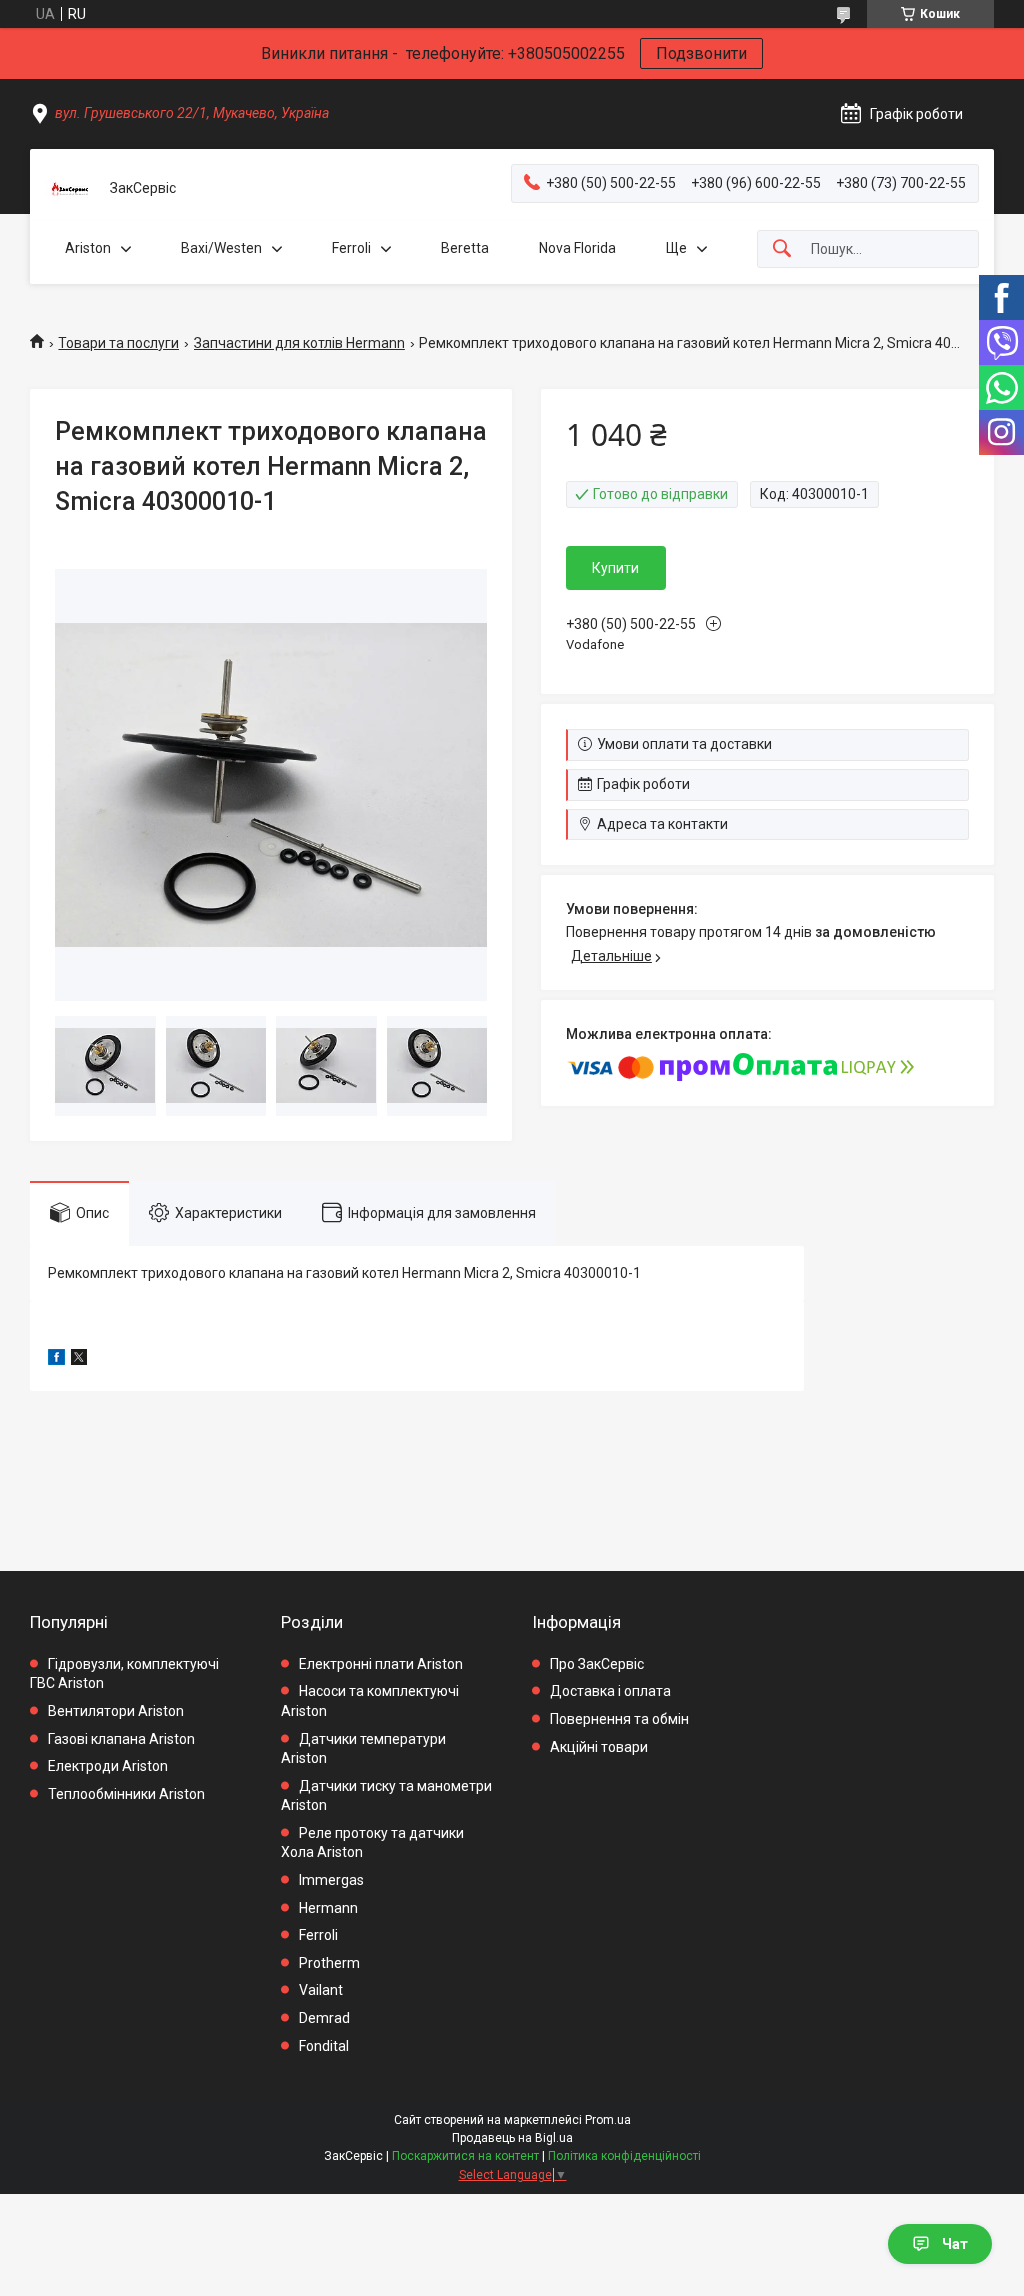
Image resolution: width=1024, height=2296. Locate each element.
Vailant (321, 1990)
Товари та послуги (118, 343)
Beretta (465, 248)
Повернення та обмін (619, 1719)
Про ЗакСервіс (597, 1664)
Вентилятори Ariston (116, 1711)
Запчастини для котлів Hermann (299, 343)
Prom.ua (608, 2120)
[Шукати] (782, 249)
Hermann (328, 1908)
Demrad (324, 2018)
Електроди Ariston (108, 1766)
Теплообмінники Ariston (126, 1794)
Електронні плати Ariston (381, 1664)
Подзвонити (701, 53)
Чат (955, 2244)
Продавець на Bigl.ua (512, 2138)
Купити (615, 568)
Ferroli (351, 248)
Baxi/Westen (221, 248)
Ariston (88, 248)
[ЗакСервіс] (70, 189)
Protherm (329, 1963)
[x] (79, 1360)
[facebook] (56, 1360)
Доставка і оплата (610, 1691)
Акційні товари (599, 1747)
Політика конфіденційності (624, 2156)
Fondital (324, 2046)
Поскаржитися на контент (465, 2156)
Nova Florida (577, 248)
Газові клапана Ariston (121, 1739)
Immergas (331, 1880)
